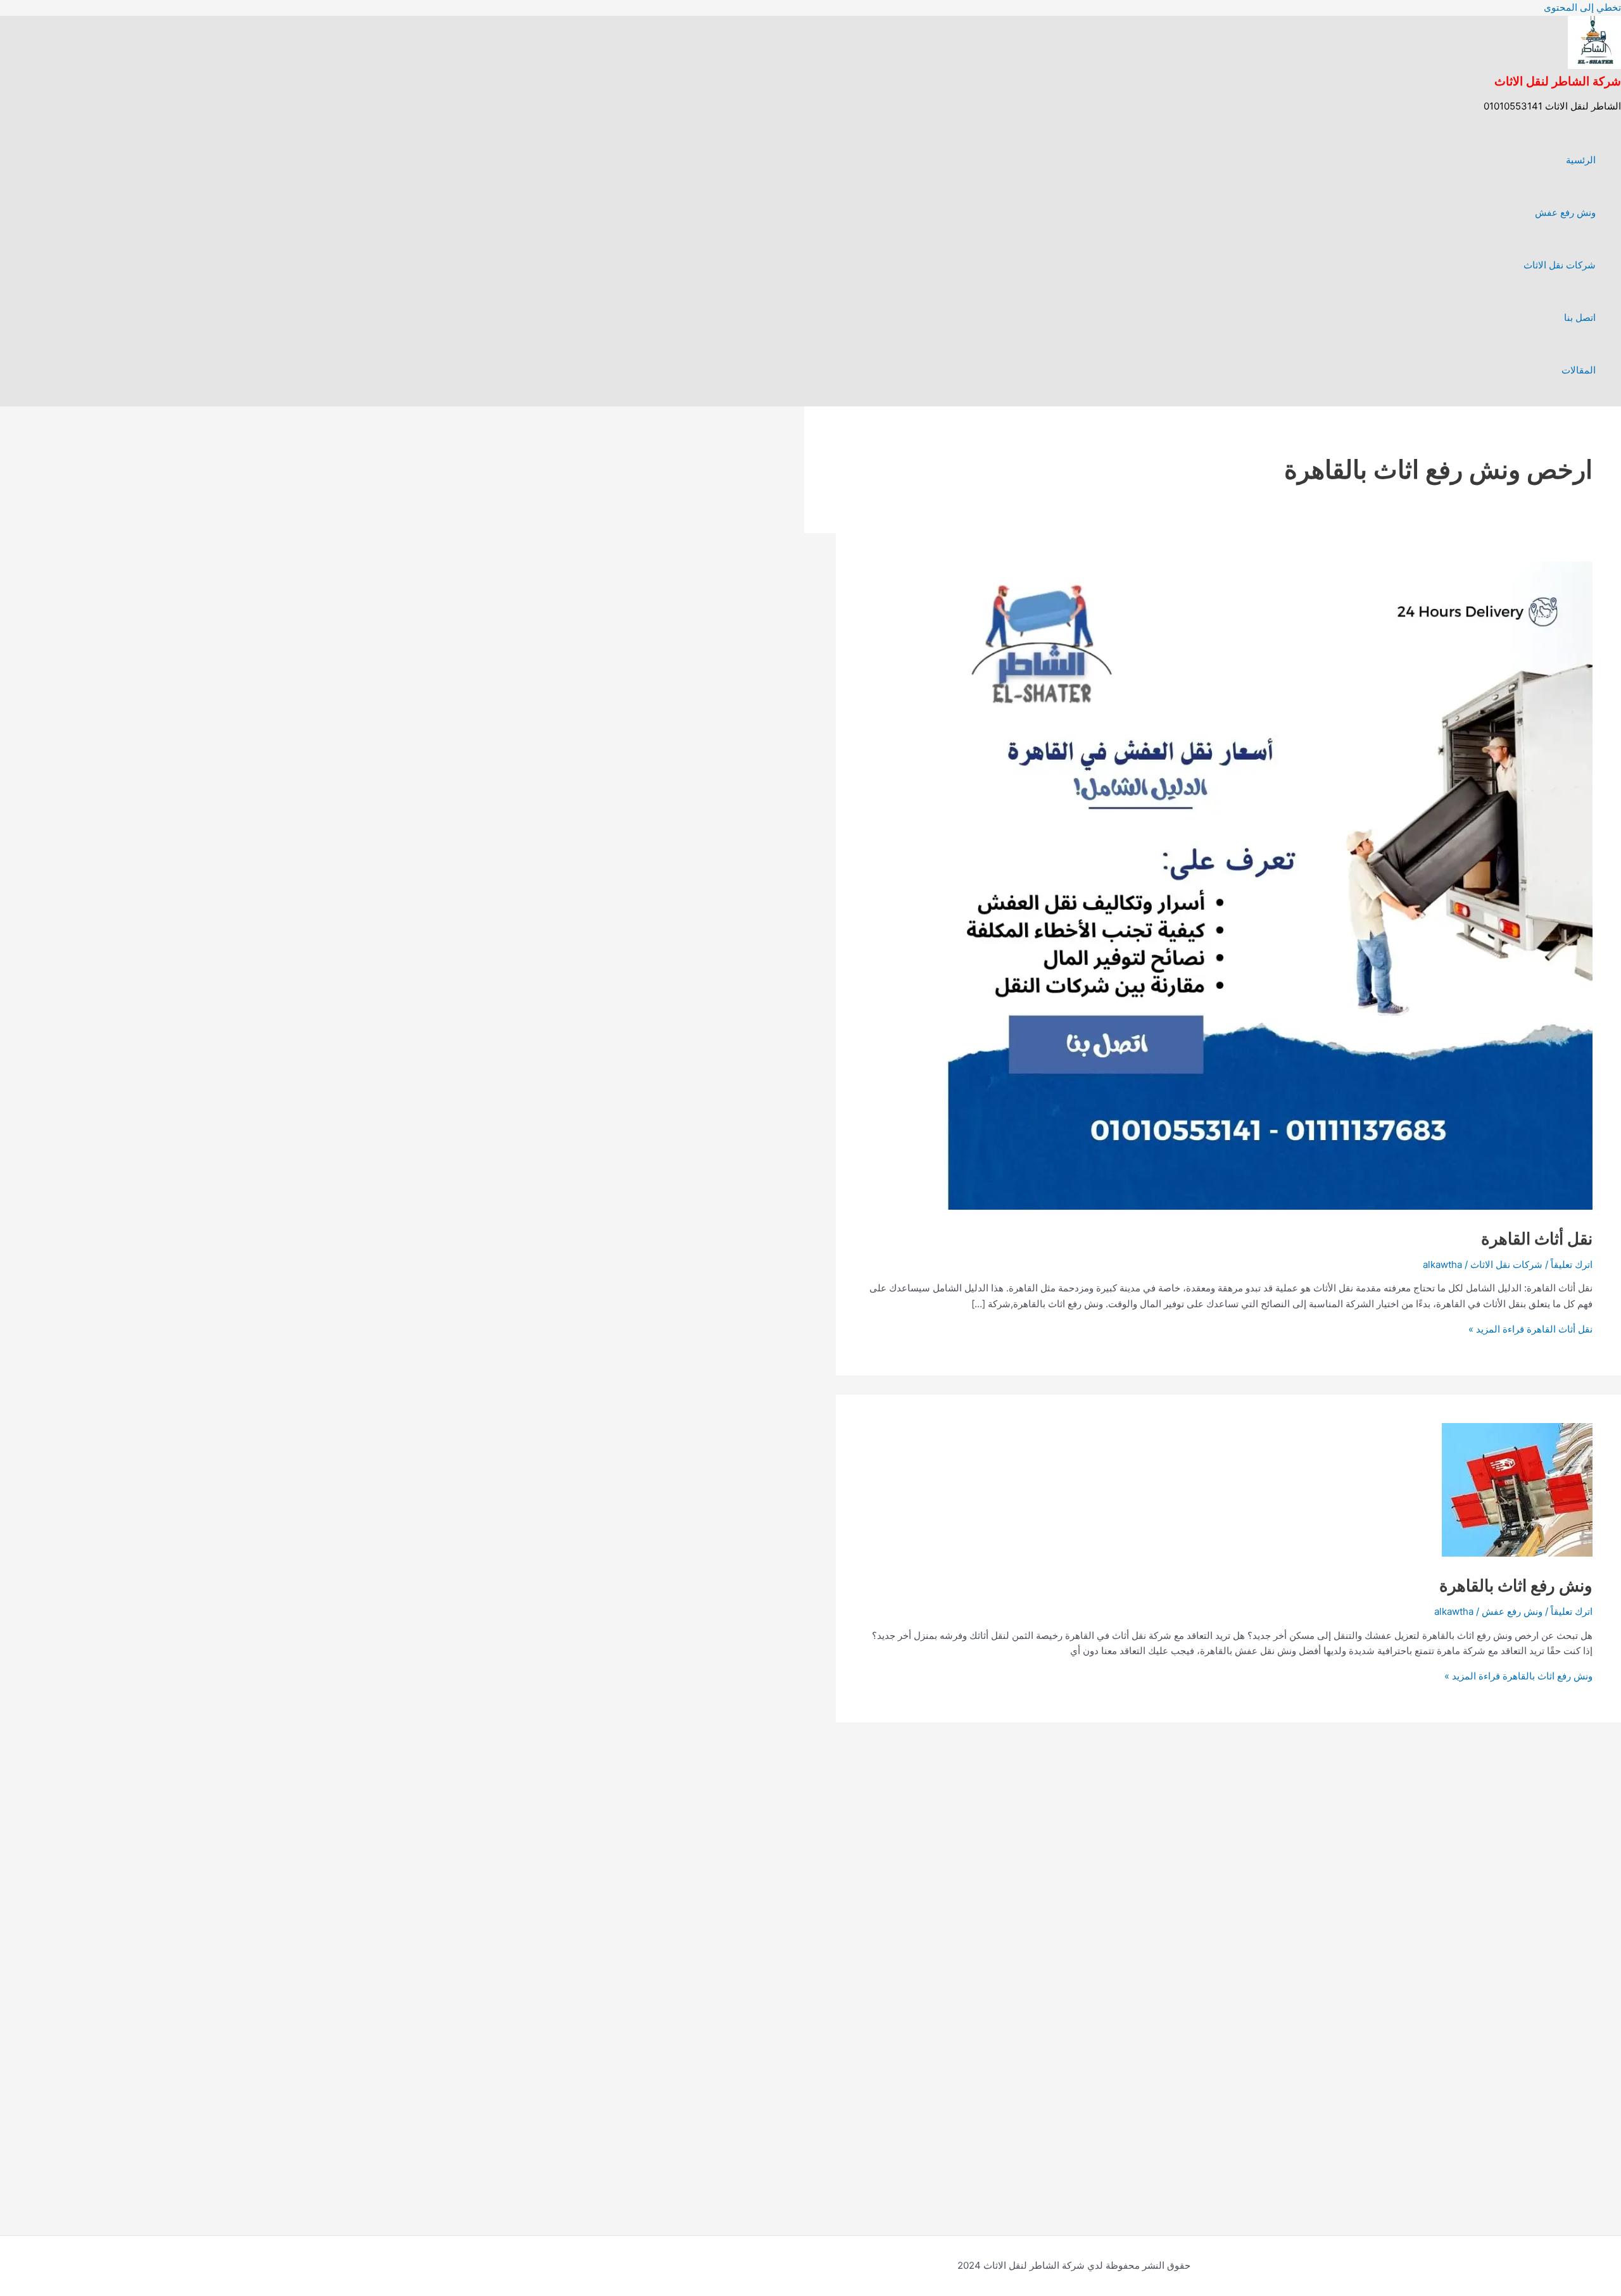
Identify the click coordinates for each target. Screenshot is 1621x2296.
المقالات (1579, 370)
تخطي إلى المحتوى (1582, 7)
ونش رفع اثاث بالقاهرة (1516, 1585)
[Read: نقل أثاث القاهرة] (1268, 1206)
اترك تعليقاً (1572, 1264)
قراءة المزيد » (1530, 1329)
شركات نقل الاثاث (1560, 265)
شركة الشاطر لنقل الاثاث (1558, 81)
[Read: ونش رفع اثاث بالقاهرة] (1517, 1553)
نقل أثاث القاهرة (1537, 1239)
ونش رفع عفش (1565, 212)
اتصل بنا (1580, 317)
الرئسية (1581, 160)
